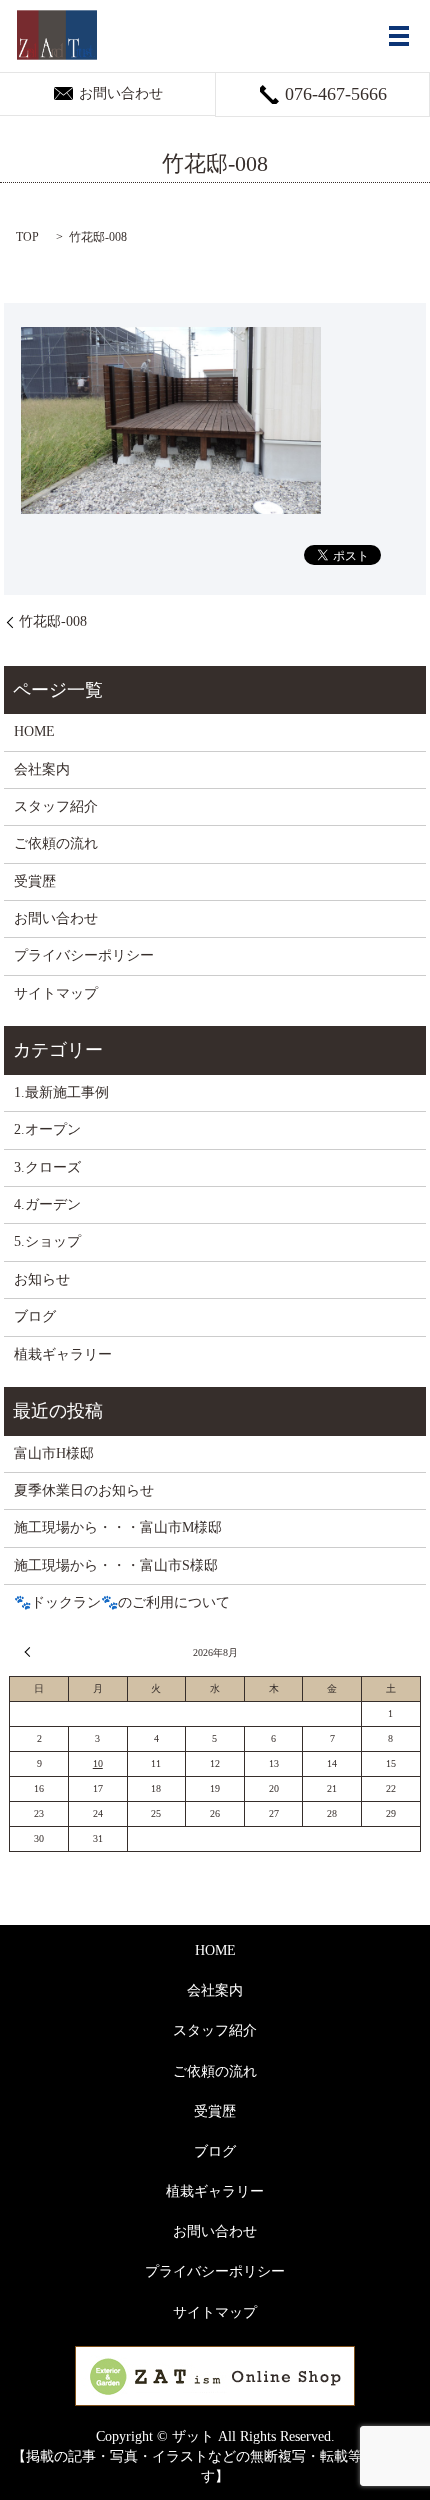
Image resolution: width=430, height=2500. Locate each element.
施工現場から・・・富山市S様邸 (116, 1565)
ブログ (35, 1316)
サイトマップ (56, 993)
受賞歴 (35, 881)
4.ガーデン (47, 1204)
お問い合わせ (56, 918)
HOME (34, 731)
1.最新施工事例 (61, 1092)
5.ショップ (47, 1241)
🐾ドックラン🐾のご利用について (122, 1602)
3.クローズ (47, 1167)
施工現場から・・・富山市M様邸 (118, 1527)
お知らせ (42, 1279)
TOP (27, 237)
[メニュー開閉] (399, 36)
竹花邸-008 (53, 621)
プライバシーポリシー (84, 955)
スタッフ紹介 (56, 806)
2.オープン (47, 1129)
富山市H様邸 (54, 1453)
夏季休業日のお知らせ (84, 1490)
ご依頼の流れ (56, 843)
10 (98, 1763)
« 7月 (30, 1652)
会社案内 (42, 769)
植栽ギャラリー (63, 1354)
